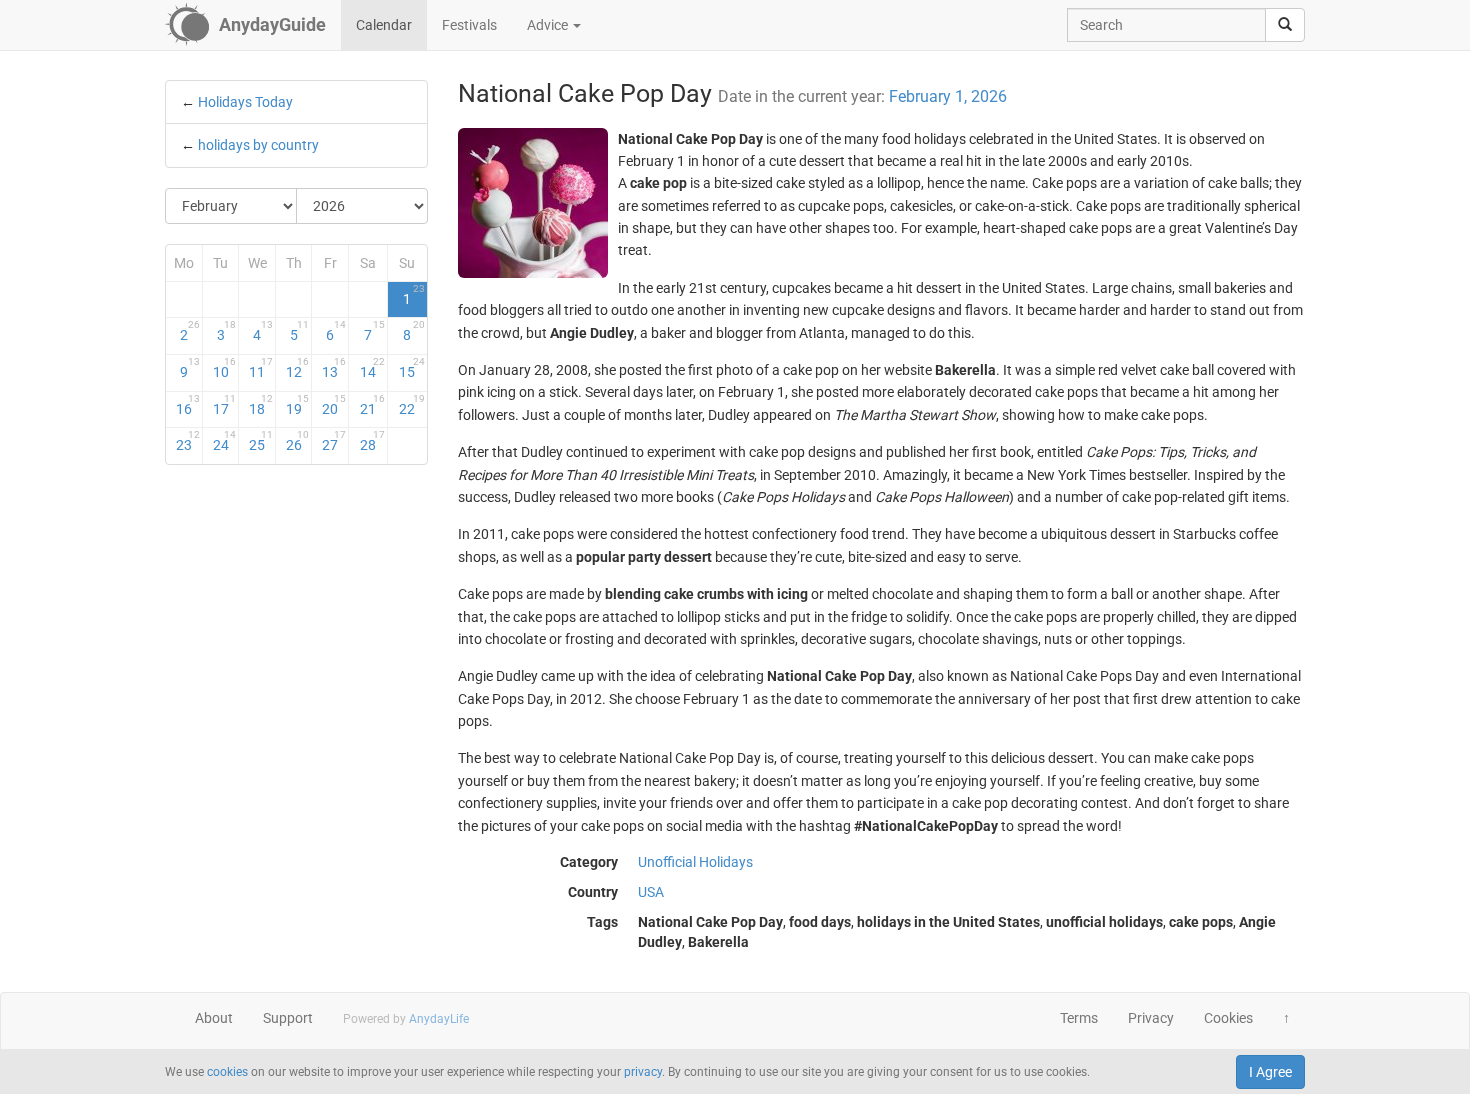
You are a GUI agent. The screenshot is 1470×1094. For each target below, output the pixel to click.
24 (225, 441)
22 (411, 405)
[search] (1285, 25)
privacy (643, 1072)
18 (261, 405)
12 (298, 368)
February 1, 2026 (948, 96)
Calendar (384, 25)
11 (261, 368)
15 (411, 368)
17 (225, 405)
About (214, 1018)
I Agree (1270, 1072)
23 (188, 441)
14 (372, 368)
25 (261, 441)
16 (188, 405)
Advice (549, 25)
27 (334, 441)
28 (372, 441)
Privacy (1151, 1018)
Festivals (469, 25)
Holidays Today (245, 102)
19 (298, 405)
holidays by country (258, 145)
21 (372, 405)
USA (651, 892)
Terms (1079, 1018)
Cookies (1228, 1018)
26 (298, 441)
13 (334, 368)
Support (288, 1018)
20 (334, 405)
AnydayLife (439, 1019)
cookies (227, 1072)
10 (225, 368)
